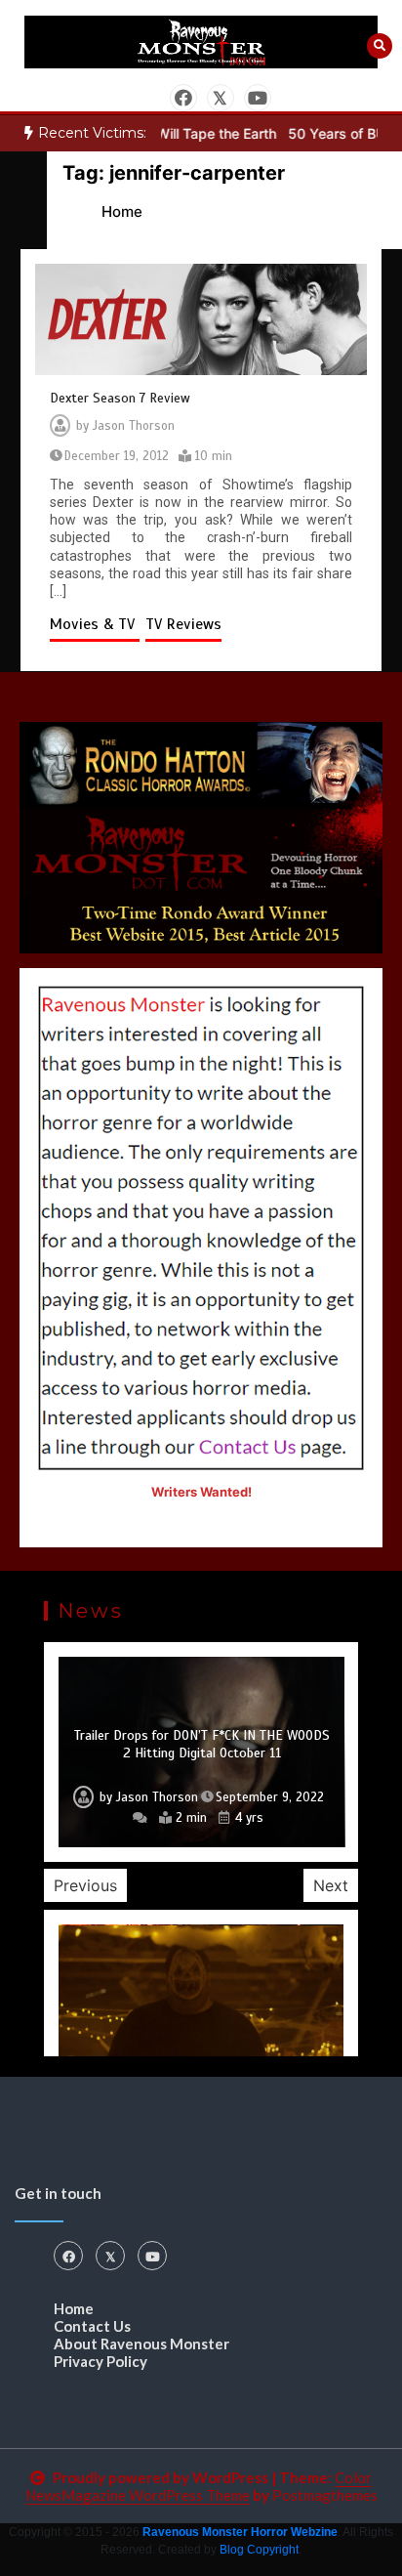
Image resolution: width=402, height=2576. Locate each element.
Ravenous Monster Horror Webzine (240, 2532)
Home (74, 2308)
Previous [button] (85, 1885)
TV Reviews (183, 624)
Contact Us (92, 2326)
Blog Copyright (259, 2550)
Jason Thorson (134, 426)
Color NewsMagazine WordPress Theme (199, 2486)
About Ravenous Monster (141, 2344)
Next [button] (331, 1885)
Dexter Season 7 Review (120, 398)
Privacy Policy (100, 2361)
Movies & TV (95, 624)
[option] (201, 1752)
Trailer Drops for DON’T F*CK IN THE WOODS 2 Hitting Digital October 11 (202, 1744)
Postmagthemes (325, 2495)
